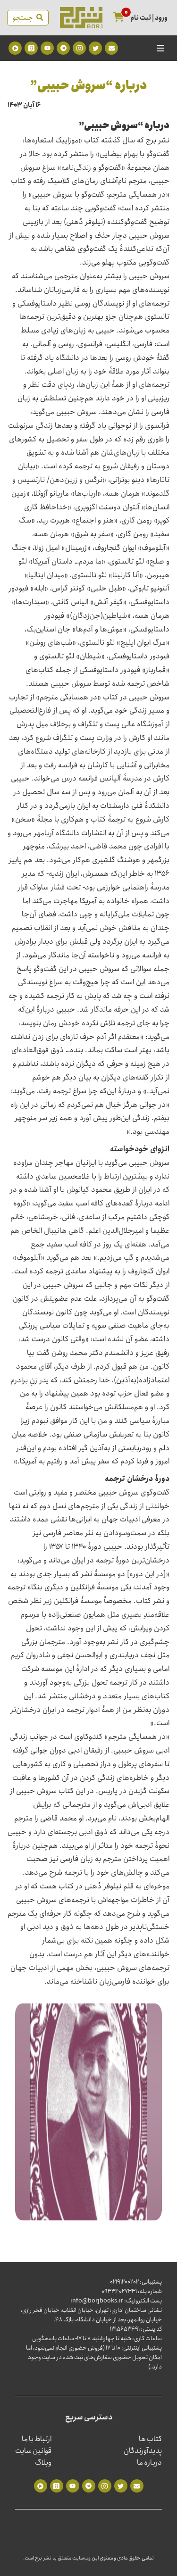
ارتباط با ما (37, 2439)
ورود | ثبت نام (149, 18)
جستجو (25, 18)
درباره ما (149, 2463)
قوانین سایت (33, 2451)
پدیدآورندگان (143, 2451)
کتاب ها (150, 2439)
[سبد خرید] (119, 18)
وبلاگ (43, 2463)
